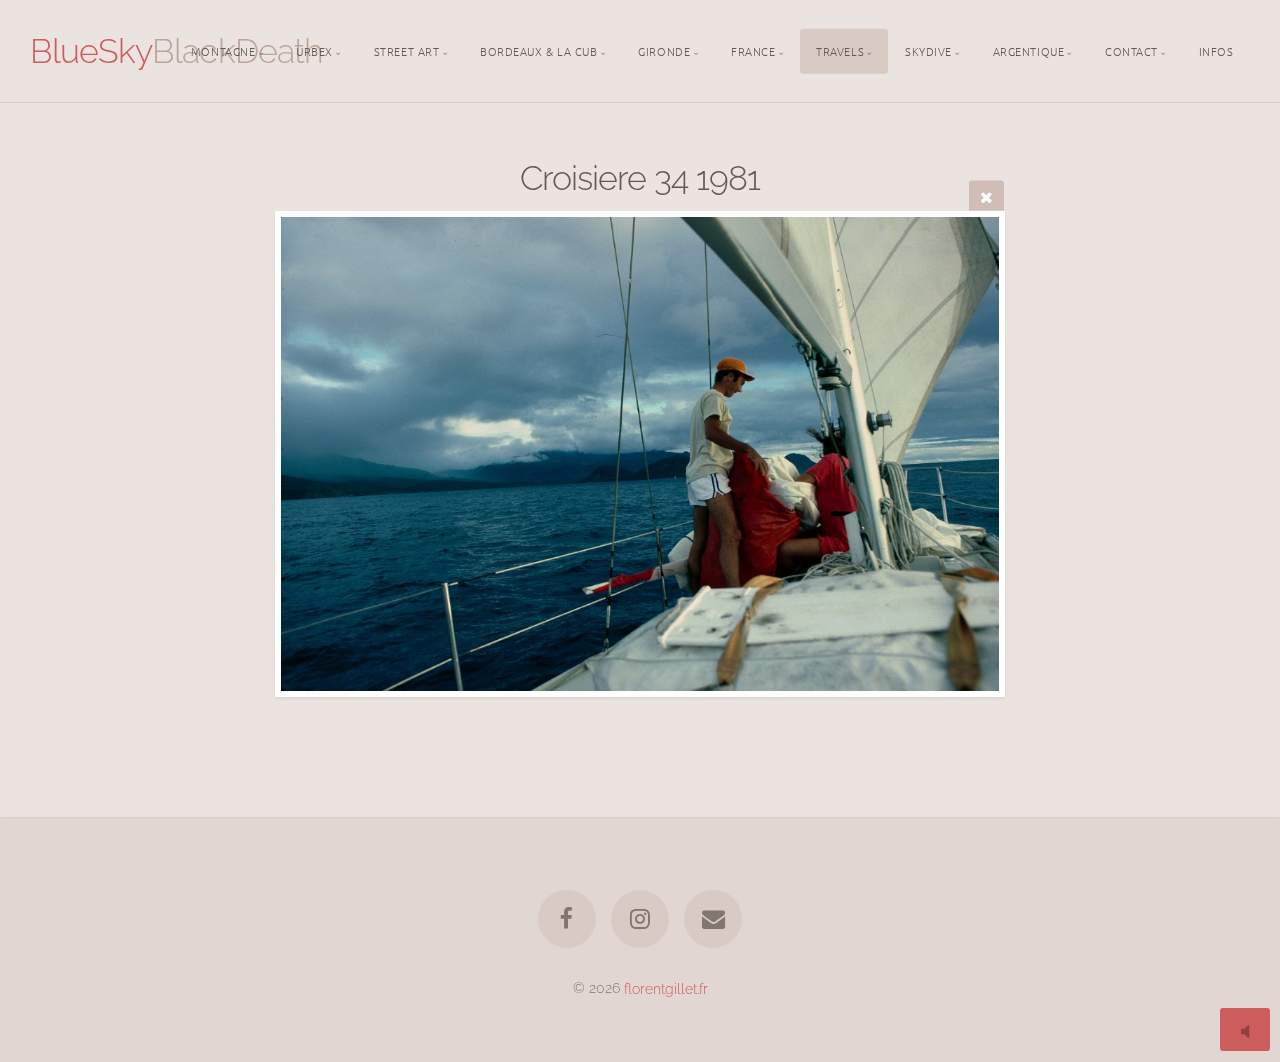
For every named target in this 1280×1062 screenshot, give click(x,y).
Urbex (314, 50)
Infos (1216, 50)
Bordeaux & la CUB (538, 50)
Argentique (1029, 50)
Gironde (664, 50)
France (753, 50)
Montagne (223, 50)
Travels (840, 50)
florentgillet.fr (666, 987)
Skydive (928, 50)
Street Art (407, 50)
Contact (1131, 50)
